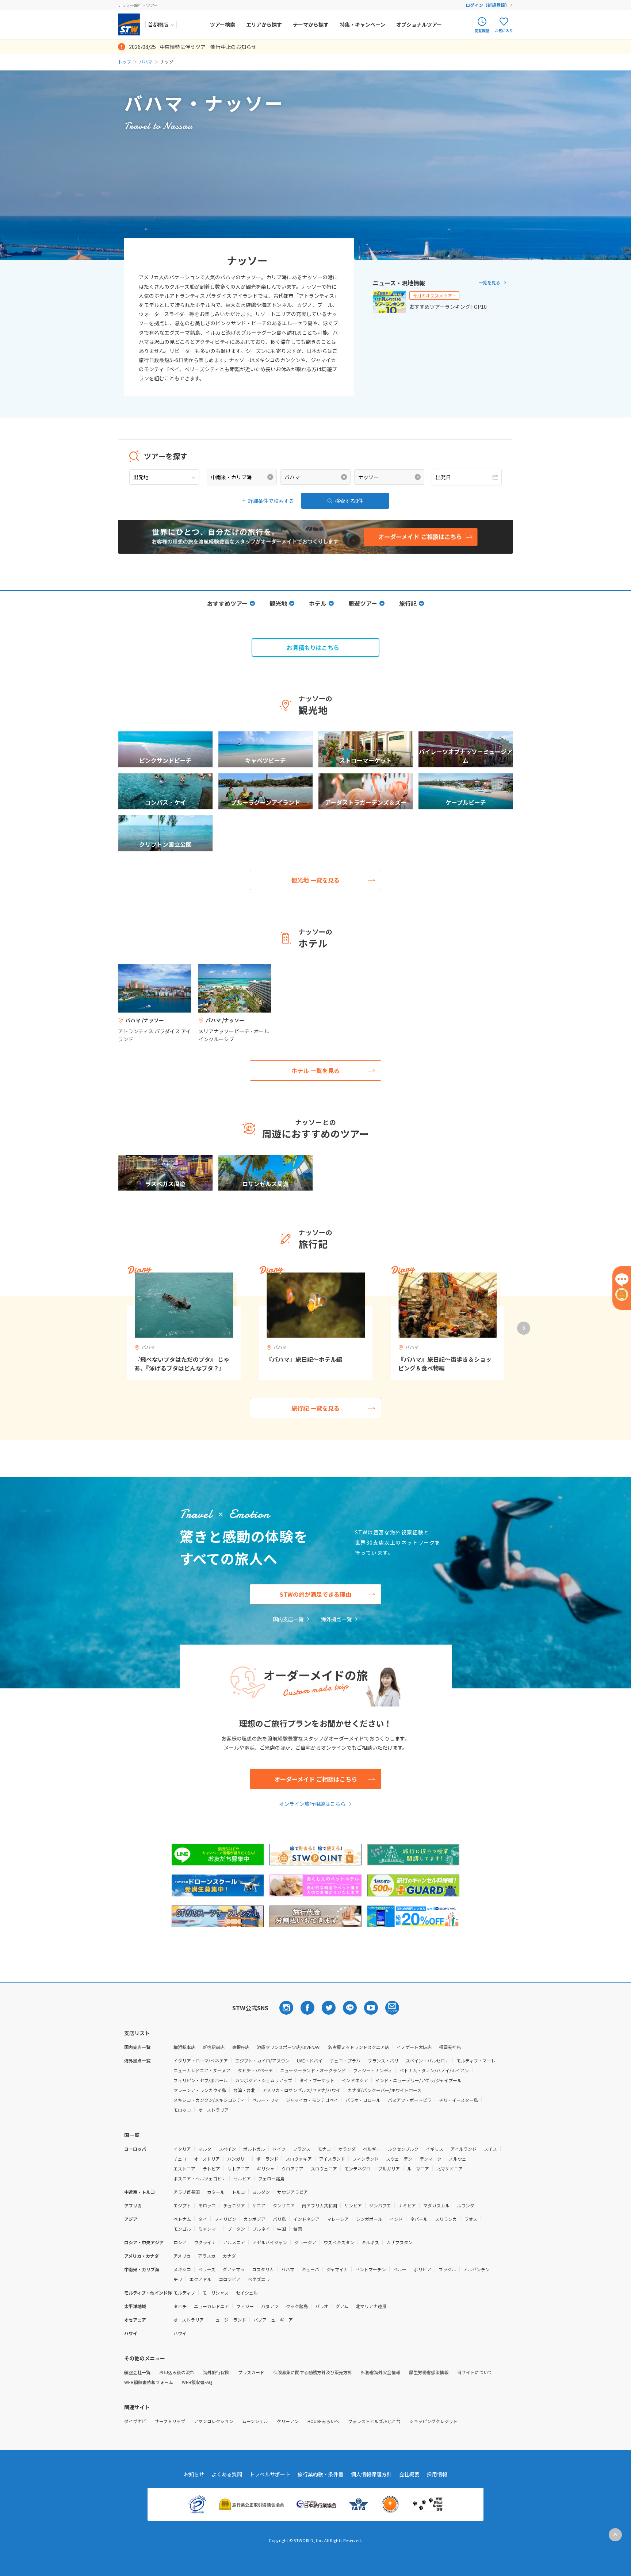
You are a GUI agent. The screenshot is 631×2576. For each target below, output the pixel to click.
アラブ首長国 (187, 2192)
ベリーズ (207, 2269)
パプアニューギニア (273, 2320)
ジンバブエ (380, 2205)
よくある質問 (227, 2474)
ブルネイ (261, 2229)
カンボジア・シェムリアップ (264, 2080)
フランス (302, 2149)
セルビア (242, 2178)
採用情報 (437, 2474)
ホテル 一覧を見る (315, 1070)
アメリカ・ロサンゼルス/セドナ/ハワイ (301, 2090)
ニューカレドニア (211, 2306)
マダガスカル (436, 2205)
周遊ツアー (363, 603)
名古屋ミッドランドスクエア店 (359, 2047)
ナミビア (407, 2205)
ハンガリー (238, 2159)
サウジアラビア (292, 2192)
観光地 (278, 603)
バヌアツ (270, 2306)
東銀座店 (241, 2047)
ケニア (259, 2205)
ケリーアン (288, 2421)
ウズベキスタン (339, 2242)
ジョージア (305, 2242)
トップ (125, 61)
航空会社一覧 (137, 2372)
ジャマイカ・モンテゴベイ (312, 2100)
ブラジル (447, 2269)
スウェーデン (399, 2159)
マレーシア (338, 2219)
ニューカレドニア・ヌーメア (202, 2070)
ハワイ (180, 2333)
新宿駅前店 (214, 2047)
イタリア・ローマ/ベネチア (201, 2060)
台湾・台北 (244, 2090)
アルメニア (234, 2242)
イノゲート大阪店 (414, 2047)
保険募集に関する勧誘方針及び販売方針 (313, 2372)
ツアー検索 (223, 24)
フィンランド (366, 2159)
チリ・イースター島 (458, 2100)
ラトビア (211, 2169)
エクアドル (200, 2279)
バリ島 (279, 2219)
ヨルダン (261, 2192)
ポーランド (267, 2159)
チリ (178, 2279)
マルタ (205, 2149)
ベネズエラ (259, 2279)
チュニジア (234, 2205)
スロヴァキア (299, 2159)
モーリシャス (215, 2293)
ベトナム (182, 2219)
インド (396, 2219)
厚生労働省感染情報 (429, 2372)
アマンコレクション (214, 2421)
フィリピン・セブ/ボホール (201, 2080)
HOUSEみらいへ (323, 2421)
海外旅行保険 (216, 2372)
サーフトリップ (170, 2421)
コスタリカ (263, 2269)
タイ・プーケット (317, 2080)
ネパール (419, 2219)
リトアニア (238, 2169)
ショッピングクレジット (433, 2421)
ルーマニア (418, 2169)
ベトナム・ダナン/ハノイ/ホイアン (434, 2070)
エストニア (184, 2169)
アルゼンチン (477, 2269)
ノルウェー (460, 2159)
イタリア (182, 2149)
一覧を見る (489, 282)
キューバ (310, 2269)
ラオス (471, 2219)
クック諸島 (297, 2306)
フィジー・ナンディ (373, 2070)
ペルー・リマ (265, 2100)
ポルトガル (254, 2149)
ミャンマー (209, 2229)
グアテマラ (234, 2269)
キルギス (370, 2242)
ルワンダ (466, 2205)
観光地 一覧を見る (315, 880)
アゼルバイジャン (270, 2242)
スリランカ (446, 2219)
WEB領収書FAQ (197, 2382)
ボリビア (422, 2269)
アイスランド (332, 2159)
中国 (282, 2229)
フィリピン (225, 2219)
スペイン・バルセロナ (427, 2060)
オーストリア (207, 2159)
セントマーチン (371, 2269)
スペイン (227, 2149)
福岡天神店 (450, 2047)
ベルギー (372, 2149)
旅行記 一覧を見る (315, 1408)
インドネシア (355, 2080)
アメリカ (182, 2256)
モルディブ (184, 2293)
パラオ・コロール (363, 2100)
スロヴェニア (324, 2169)
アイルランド (464, 2149)
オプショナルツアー (419, 24)
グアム (342, 2306)
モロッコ (182, 2110)
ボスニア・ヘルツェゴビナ (200, 2178)
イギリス (435, 2149)
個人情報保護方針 (371, 2474)
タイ (203, 2219)
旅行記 (408, 603)
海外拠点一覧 (336, 1619)
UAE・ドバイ (310, 2060)
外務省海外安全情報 (380, 2372)
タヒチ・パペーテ (255, 2070)
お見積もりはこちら (313, 647)
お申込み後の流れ (177, 2372)
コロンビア (230, 2279)
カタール (216, 2192)
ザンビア (353, 2205)
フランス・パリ (383, 2060)
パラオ (322, 2306)
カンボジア (255, 2219)
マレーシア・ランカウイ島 (200, 2090)
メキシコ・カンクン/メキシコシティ (209, 2100)
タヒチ (180, 2306)
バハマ (146, 61)
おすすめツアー (227, 603)
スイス (490, 2149)
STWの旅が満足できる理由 (315, 1594)
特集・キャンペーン (362, 24)
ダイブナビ (135, 2421)
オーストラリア (213, 2110)
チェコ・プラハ (345, 2060)
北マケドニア (450, 2169)
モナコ (324, 2149)
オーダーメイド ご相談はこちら (316, 1779)
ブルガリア (389, 2169)
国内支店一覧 (288, 1619)
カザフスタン (399, 2242)
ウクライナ (205, 2242)
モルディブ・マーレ (476, 2060)
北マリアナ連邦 (371, 2306)
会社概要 (409, 2474)
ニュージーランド (229, 2320)
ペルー (400, 2269)
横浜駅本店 (184, 2047)
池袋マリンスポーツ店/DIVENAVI (289, 2047)
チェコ (180, 2159)
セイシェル (247, 2293)
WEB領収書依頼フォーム (149, 2382)
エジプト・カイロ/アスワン (262, 2060)
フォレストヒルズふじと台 (374, 2421)
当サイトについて (475, 2372)
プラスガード (251, 2372)
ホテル (318, 603)
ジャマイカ (337, 2269)
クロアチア (292, 2169)
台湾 (298, 2229)
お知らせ (194, 2474)
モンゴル (182, 2229)
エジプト (182, 2205)
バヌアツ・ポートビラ (410, 2100)
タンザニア (284, 2205)
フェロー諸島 (271, 2178)
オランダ (347, 2149)
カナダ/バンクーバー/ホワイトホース (385, 2090)
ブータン (236, 2229)
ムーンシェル (255, 2421)
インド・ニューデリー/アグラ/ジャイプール (418, 2080)
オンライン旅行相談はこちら (312, 1804)
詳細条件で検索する (271, 501)
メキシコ (182, 2269)
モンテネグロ (357, 2169)
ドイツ (279, 2149)
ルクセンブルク (403, 2149)
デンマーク (431, 2159)
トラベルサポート (270, 2474)
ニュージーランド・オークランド (313, 2070)
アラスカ (207, 2256)
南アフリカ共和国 (320, 2205)
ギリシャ (265, 2169)
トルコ (238, 2192)
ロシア (180, 2242)
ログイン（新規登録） (487, 5)
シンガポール (369, 2219)
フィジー (245, 2306)
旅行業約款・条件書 (321, 2474)
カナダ (229, 2256)
